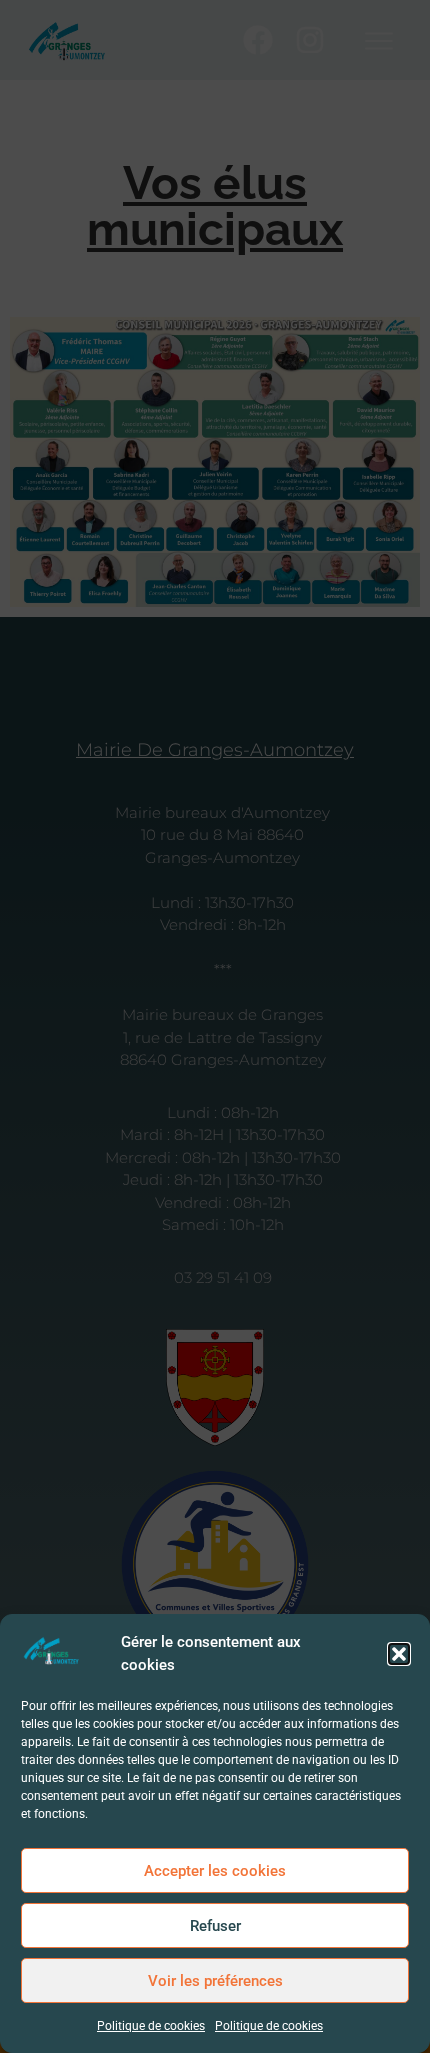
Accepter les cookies (215, 1871)
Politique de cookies (151, 2026)
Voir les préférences (215, 1981)
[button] (399, 1654)
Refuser (215, 1926)
